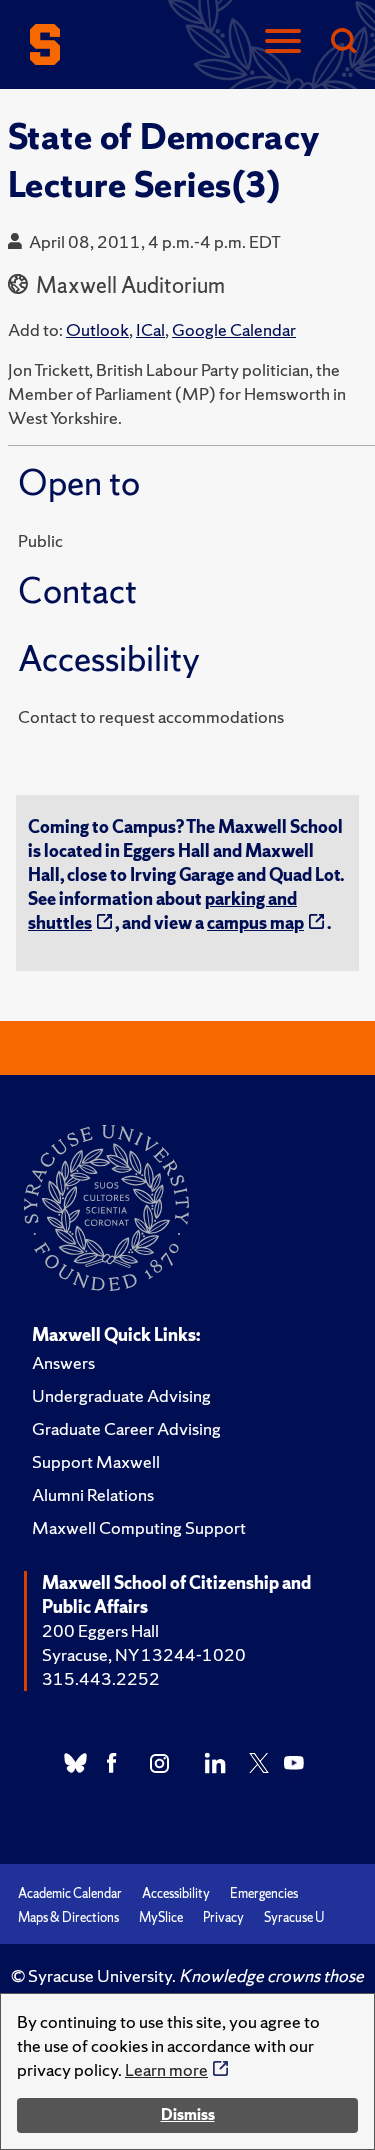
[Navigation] (283, 42)
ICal (150, 329)
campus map (255, 922)
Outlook (97, 329)
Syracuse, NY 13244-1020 (144, 1654)
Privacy (223, 1917)
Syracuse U (294, 1917)
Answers (63, 1362)
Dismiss (188, 2114)
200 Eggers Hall (100, 1630)
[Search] (343, 42)
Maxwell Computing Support (139, 1527)
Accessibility (176, 1893)
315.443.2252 (101, 1678)
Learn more (166, 2069)
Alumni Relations (93, 1494)
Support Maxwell (96, 1461)
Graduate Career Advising (126, 1428)
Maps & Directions (68, 1917)
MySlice (161, 1917)
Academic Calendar (70, 1893)
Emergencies (264, 1893)
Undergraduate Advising (121, 1395)
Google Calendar (234, 329)
